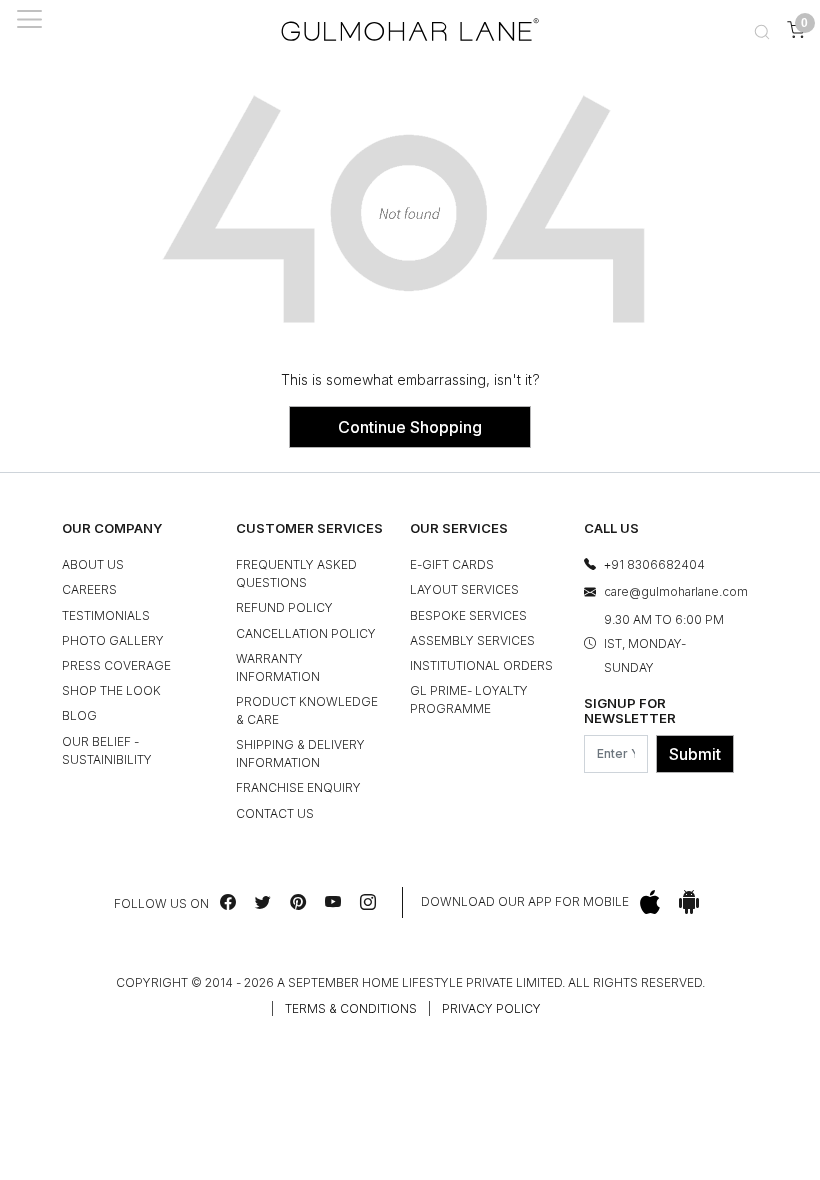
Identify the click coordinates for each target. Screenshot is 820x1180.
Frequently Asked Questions (296, 573)
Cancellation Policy (306, 633)
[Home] (409, 29)
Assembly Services (472, 640)
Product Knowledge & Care (307, 710)
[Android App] (689, 902)
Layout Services (464, 589)
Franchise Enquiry (298, 787)
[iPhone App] (650, 902)
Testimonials (106, 615)
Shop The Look (111, 690)
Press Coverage (116, 665)
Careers (89, 589)
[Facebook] (228, 902)
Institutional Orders (481, 665)
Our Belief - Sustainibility (107, 750)
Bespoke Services (468, 615)
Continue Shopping (410, 427)
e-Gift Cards (452, 564)
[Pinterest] (298, 902)
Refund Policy (284, 607)
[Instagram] (368, 902)
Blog (79, 715)
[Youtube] (333, 902)
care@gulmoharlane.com (676, 591)
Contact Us (275, 813)
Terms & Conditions (351, 1008)
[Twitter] (263, 902)
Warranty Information (278, 667)
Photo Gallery (113, 640)
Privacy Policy (491, 1008)
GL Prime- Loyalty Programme (469, 699)
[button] (762, 29)
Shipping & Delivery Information (300, 753)
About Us (93, 564)
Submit (695, 754)
